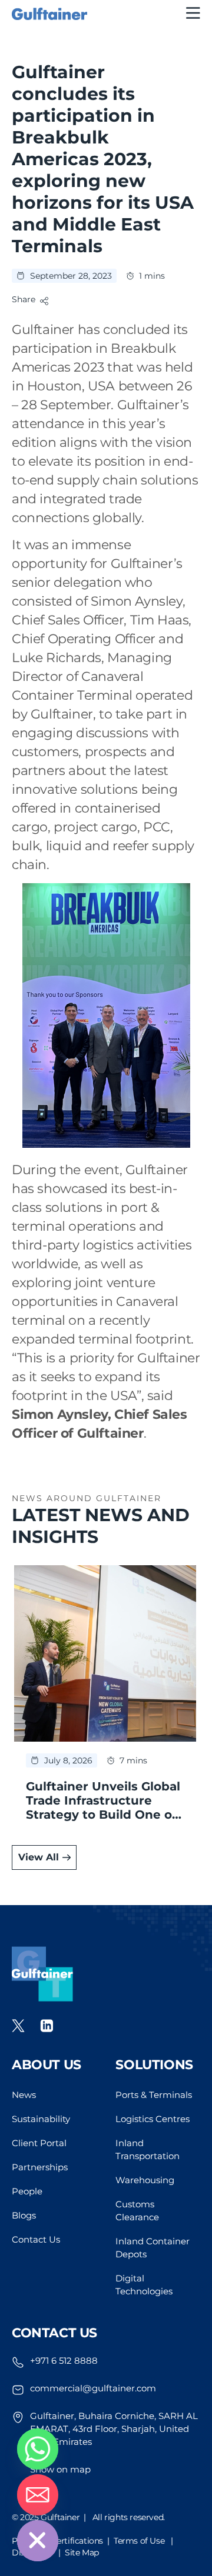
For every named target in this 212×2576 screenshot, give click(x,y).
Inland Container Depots (153, 2248)
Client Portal (39, 2143)
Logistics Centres (153, 2119)
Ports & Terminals (154, 2095)
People (27, 2191)
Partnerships (40, 2167)
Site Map (82, 2552)
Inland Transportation (148, 2149)
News (24, 2095)
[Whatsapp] (38, 2449)
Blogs (24, 2215)
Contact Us (36, 2239)
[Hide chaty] (38, 2541)
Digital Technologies (144, 2285)
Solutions (154, 2065)
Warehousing (145, 2180)
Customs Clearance (137, 2211)
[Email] (38, 2495)
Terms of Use (139, 2541)
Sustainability (41, 2119)
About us (47, 2065)
